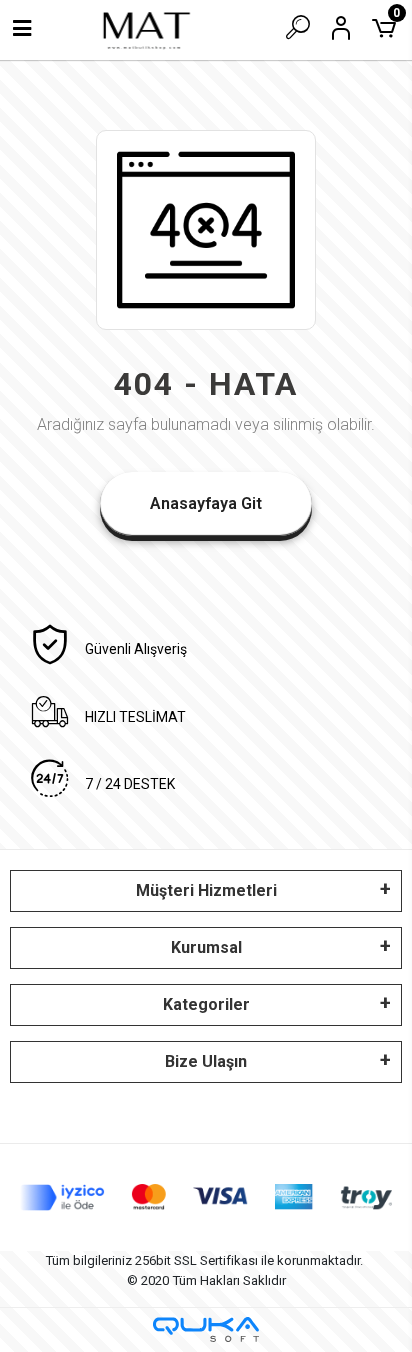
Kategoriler (206, 1004)
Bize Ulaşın (206, 1061)
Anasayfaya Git (206, 503)
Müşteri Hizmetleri (206, 890)
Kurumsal (206, 947)
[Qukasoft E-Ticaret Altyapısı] (206, 1329)
